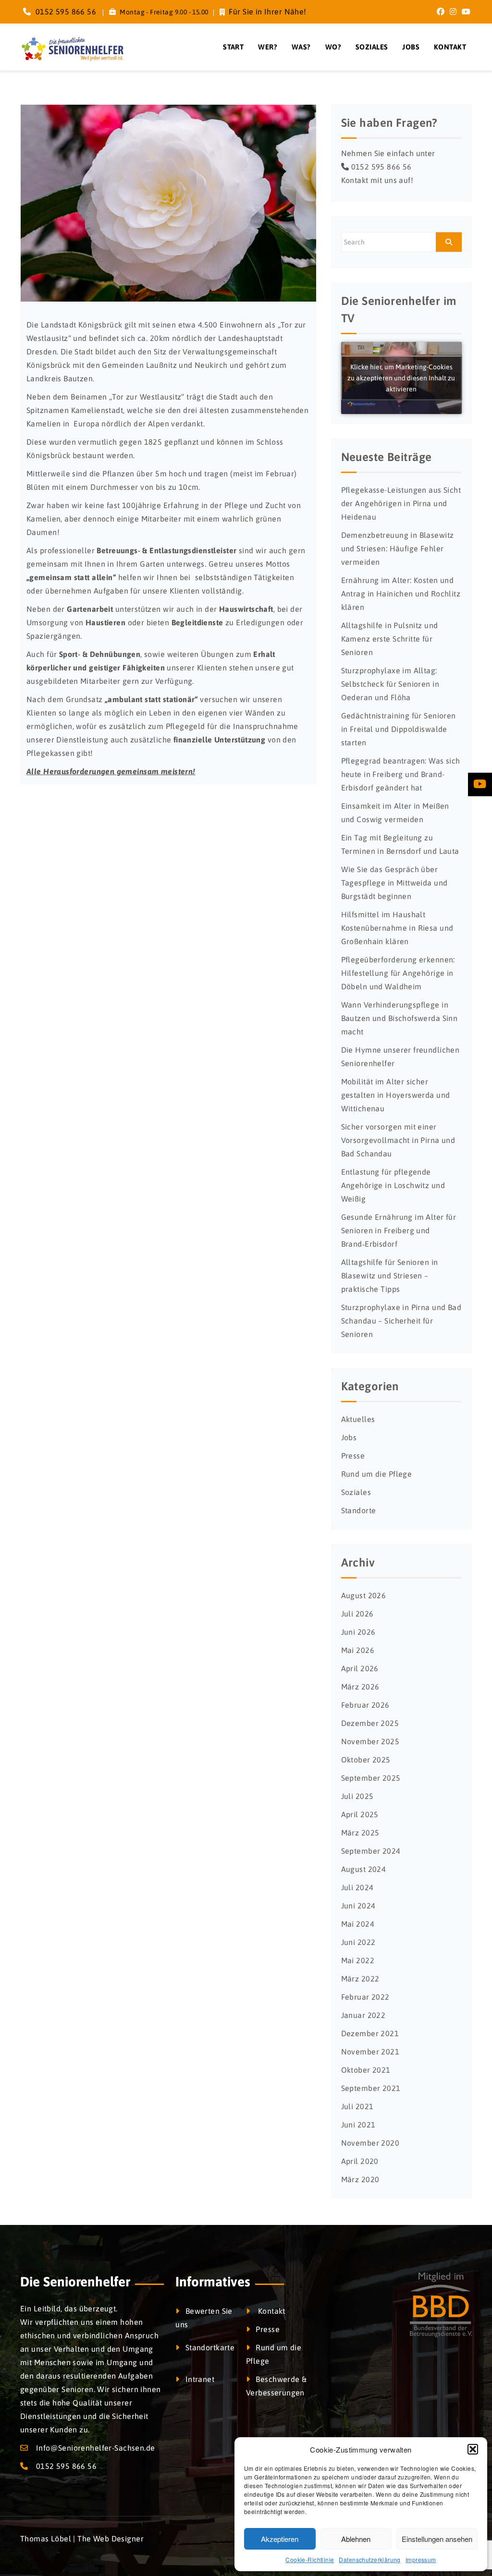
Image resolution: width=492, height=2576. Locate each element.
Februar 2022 (365, 1997)
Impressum (421, 2559)
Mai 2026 (358, 1650)
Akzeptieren (280, 2539)
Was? (301, 47)
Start (233, 47)
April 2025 (360, 1814)
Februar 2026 (365, 1705)
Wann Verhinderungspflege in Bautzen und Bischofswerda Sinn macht (400, 1018)
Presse (353, 1456)
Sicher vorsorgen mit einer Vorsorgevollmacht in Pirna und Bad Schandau (398, 1140)
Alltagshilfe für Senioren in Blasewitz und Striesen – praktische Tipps (390, 1276)
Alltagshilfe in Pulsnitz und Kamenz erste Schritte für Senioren (390, 639)
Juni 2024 (358, 1906)
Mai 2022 (358, 1960)
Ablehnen (356, 2539)
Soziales (372, 47)
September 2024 (371, 1851)
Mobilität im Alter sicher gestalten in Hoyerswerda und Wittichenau (396, 1095)
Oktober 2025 (366, 1760)
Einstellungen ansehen (437, 2539)
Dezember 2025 (370, 1723)
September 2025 (371, 1778)
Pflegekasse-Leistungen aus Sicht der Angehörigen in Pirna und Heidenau (401, 503)
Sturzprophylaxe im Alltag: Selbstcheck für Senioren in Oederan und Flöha (390, 684)
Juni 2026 (358, 1632)
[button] (473, 2449)
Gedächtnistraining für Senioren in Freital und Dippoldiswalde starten (399, 729)
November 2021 (370, 2052)
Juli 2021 (357, 2106)
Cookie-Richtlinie (310, 2559)
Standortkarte (210, 2347)
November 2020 (370, 2143)
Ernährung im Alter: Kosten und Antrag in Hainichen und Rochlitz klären (401, 594)
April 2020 (360, 2161)
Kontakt (450, 47)
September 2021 (371, 2088)
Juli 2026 (357, 1614)
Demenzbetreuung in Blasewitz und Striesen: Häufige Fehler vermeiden (398, 548)
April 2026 (360, 1668)
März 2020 (360, 2179)
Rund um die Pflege (377, 1474)
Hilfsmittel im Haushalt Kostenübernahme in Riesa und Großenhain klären (397, 928)
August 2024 (364, 1869)
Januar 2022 (363, 2015)
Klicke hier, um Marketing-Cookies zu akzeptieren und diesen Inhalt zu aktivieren (401, 378)
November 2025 (370, 1741)
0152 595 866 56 (65, 12)
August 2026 (364, 1595)
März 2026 (360, 1687)
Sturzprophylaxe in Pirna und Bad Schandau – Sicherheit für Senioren (401, 1321)
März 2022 (360, 1979)
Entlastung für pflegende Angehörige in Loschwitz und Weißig (393, 1185)
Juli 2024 (357, 1887)
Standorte (359, 1510)
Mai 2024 (358, 1924)
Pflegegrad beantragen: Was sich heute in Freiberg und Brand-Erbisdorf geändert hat (401, 774)
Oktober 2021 (366, 2070)
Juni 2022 (358, 1942)
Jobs (411, 47)
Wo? (333, 47)
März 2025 (360, 1833)
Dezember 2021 (370, 2033)
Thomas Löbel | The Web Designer (82, 2539)
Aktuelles (358, 1419)
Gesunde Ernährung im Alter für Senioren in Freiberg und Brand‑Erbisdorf (399, 1230)
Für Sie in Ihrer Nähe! (267, 12)
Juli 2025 (357, 1796)
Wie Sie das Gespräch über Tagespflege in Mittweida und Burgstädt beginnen (394, 883)
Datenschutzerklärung (369, 2559)
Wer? (268, 47)
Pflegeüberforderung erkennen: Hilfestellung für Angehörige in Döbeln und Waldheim (398, 973)
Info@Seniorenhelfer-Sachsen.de (96, 2448)
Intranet (200, 2379)
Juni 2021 (358, 2125)
